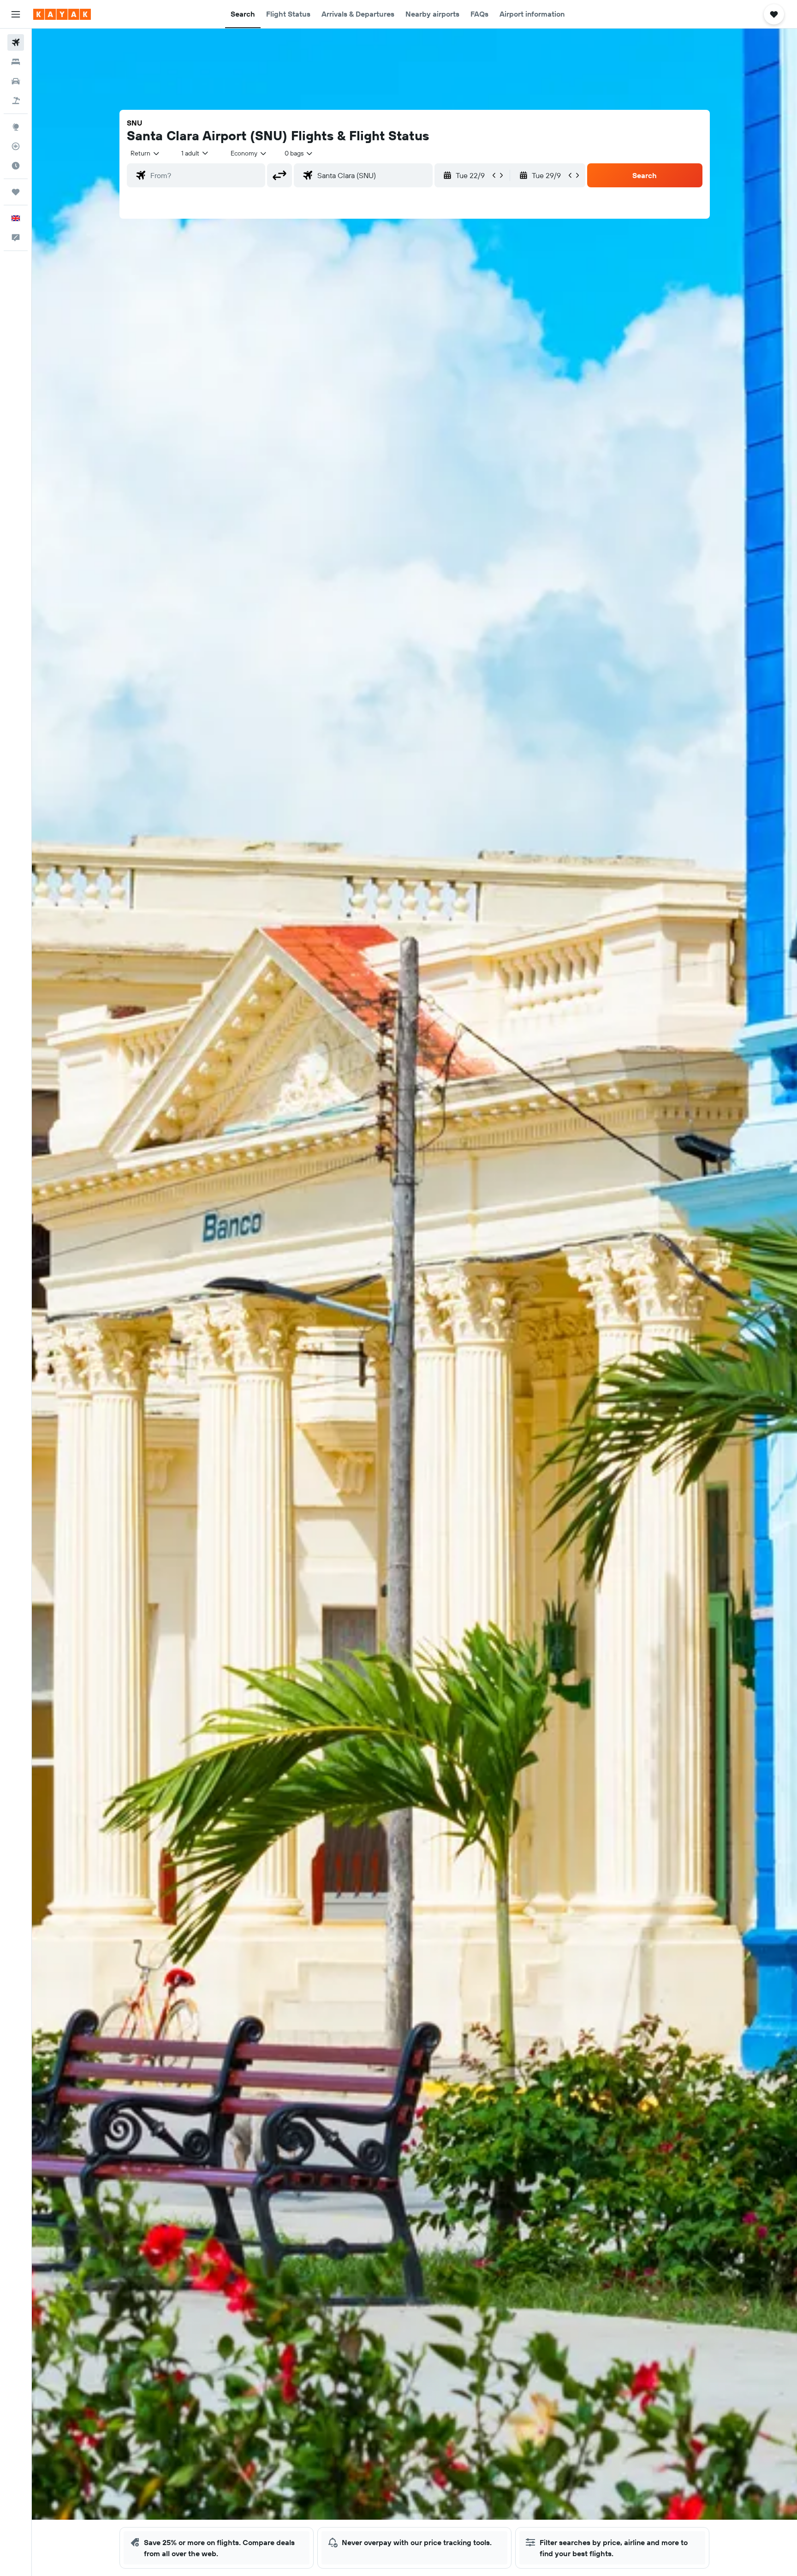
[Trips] (16, 192)
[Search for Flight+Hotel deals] (16, 101)
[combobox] (146, 153)
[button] (16, 14)
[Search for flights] (16, 42)
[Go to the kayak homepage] (62, 14)
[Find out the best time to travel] (16, 166)
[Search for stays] (16, 62)
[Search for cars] (16, 81)
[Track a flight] (16, 146)
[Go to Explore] (16, 127)
